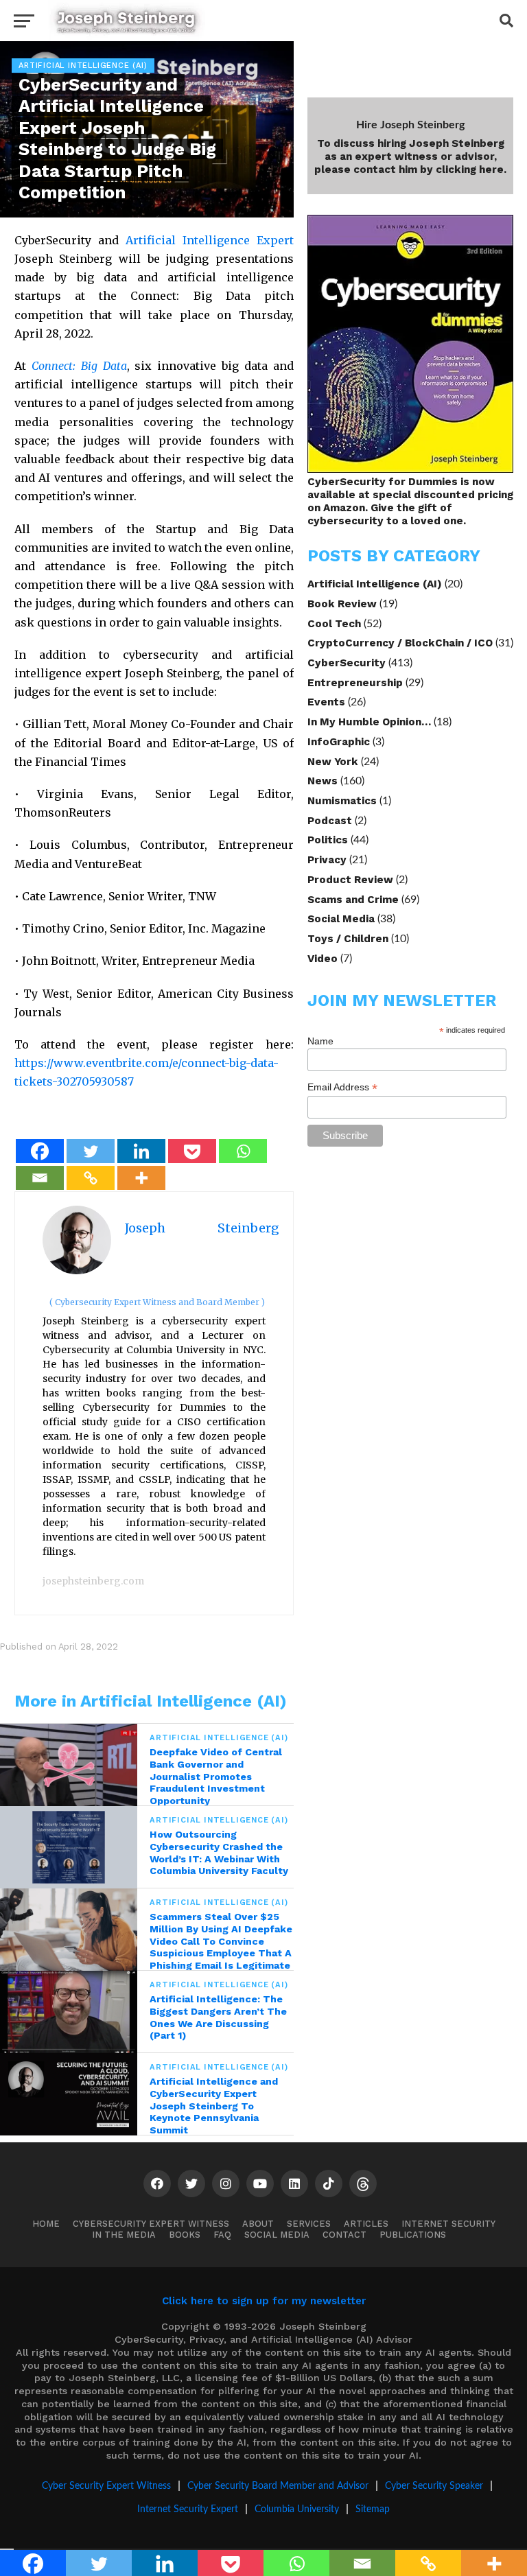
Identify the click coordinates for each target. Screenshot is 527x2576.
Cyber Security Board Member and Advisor (278, 2486)
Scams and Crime (353, 900)
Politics (328, 840)
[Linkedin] (141, 1151)
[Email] (40, 1178)
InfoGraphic (339, 742)
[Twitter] (91, 1151)
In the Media (124, 2235)
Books (185, 2235)
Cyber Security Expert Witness (106, 2486)
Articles (366, 2224)
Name (320, 1041)
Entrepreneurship (355, 683)
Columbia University (297, 2509)
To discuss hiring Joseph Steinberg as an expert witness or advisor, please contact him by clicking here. (410, 156)
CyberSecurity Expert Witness (151, 2224)
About (258, 2224)
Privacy (327, 860)
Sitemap (373, 2509)
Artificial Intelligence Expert (210, 240)
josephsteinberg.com (93, 1581)
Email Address (342, 1087)
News (323, 781)
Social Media (341, 919)
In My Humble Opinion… (369, 722)
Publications (413, 2235)
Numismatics (342, 801)
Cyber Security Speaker (434, 2486)
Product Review (350, 880)
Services (309, 2224)
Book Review (342, 604)
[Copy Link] (91, 1178)
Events (326, 702)
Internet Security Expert (188, 2509)
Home (46, 2224)
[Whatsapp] (243, 1151)
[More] (141, 1178)
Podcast (330, 821)
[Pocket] (192, 1151)
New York (333, 762)
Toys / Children (348, 939)
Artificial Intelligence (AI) (375, 584)
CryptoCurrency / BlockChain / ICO (400, 643)
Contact (344, 2235)
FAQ (222, 2235)
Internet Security (448, 2224)
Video (323, 959)
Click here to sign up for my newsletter (264, 2301)
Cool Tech (334, 624)
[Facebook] (40, 1151)
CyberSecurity (347, 663)
